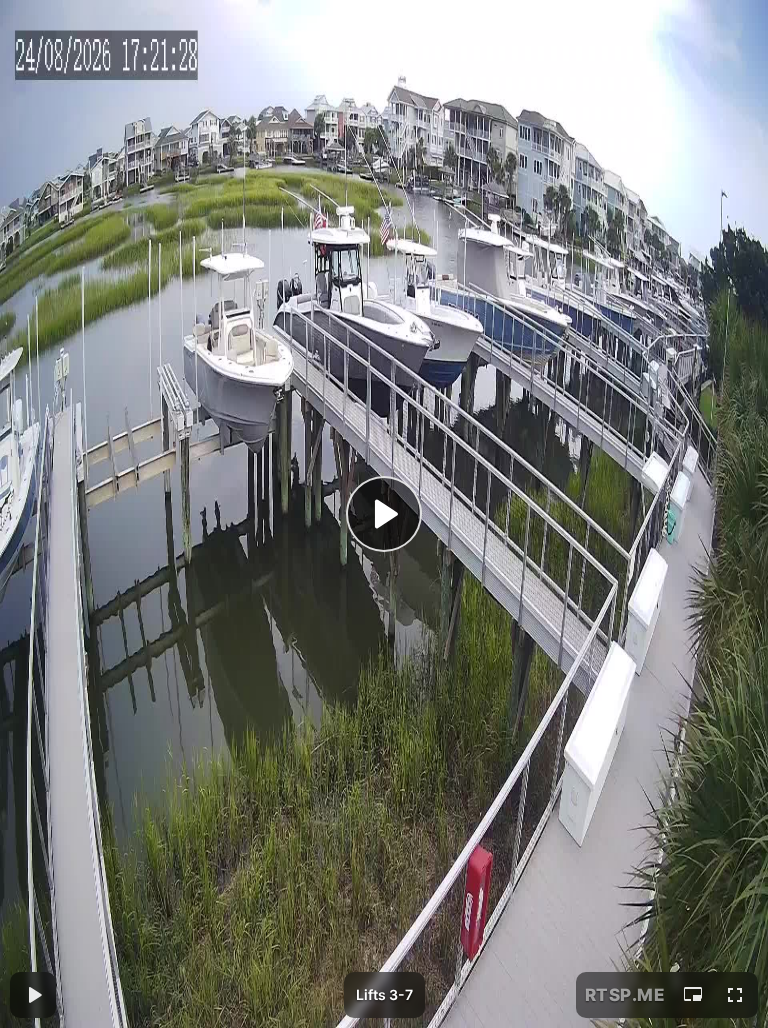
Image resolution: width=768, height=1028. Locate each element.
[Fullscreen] (735, 995)
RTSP (625, 995)
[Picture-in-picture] (693, 995)
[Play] (384, 514)
